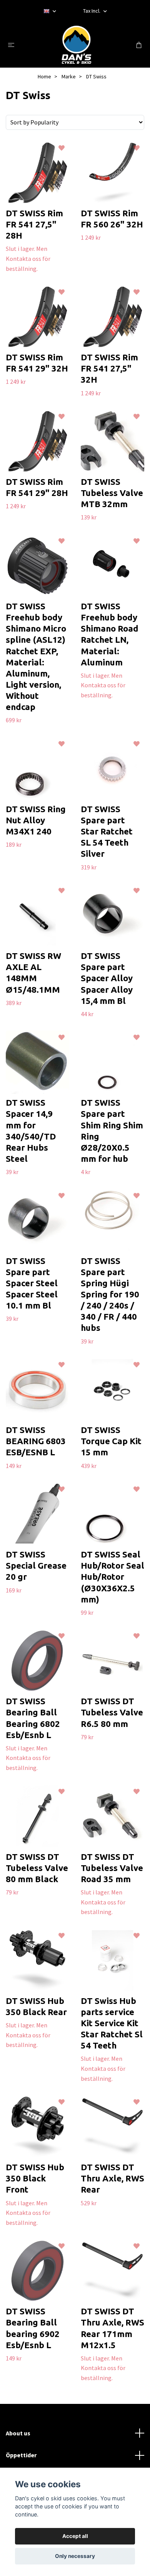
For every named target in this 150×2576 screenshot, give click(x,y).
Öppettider (21, 2455)
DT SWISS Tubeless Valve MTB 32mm (112, 493)
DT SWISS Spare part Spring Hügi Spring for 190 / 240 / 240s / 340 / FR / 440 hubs (110, 1294)
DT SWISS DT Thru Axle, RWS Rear (112, 2178)
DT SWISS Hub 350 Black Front (35, 2178)
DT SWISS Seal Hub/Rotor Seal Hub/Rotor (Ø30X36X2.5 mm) (112, 1577)
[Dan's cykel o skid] (77, 45)
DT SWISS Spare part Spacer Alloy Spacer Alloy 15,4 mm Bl (107, 978)
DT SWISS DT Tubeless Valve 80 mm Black (37, 1868)
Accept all (75, 2536)
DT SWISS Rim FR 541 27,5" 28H (34, 224)
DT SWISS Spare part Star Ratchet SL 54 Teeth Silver (107, 831)
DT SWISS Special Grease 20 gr (36, 1565)
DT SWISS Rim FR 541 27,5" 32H (109, 368)
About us (18, 2433)
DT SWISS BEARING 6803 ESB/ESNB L (36, 1441)
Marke (69, 76)
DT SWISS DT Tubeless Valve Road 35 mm (112, 1868)
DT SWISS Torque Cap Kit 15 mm (111, 1441)
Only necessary (75, 2556)
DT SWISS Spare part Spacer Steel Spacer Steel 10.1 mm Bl (32, 1283)
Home (44, 76)
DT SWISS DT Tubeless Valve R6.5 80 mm (112, 1712)
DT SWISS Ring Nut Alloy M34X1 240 (36, 820)
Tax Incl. (92, 11)
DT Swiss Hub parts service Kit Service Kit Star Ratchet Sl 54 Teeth (112, 2023)
